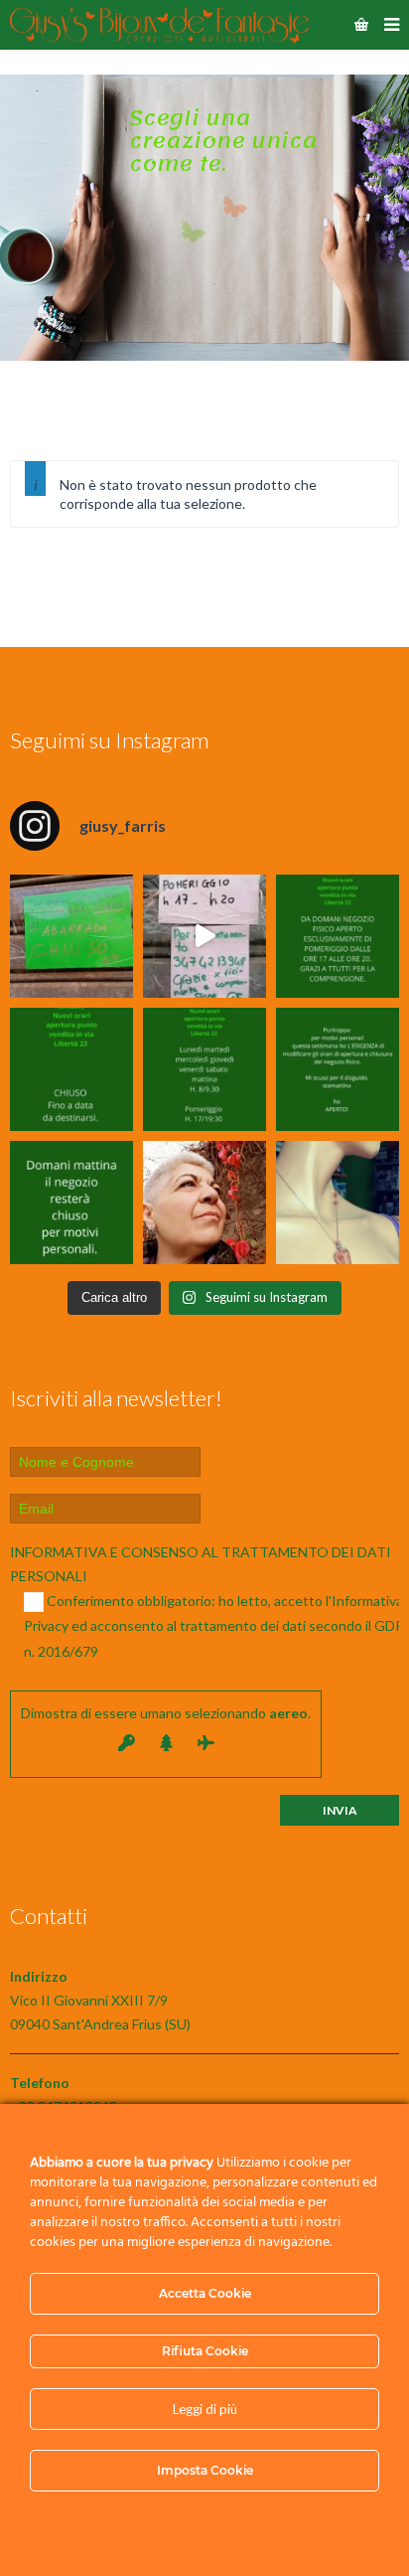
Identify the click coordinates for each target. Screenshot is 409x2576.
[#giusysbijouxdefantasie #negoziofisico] (71, 1203)
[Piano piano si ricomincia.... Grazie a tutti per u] (338, 936)
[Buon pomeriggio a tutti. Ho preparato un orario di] (204, 1069)
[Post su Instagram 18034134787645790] (71, 1069)
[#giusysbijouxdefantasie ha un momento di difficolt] (204, 936)
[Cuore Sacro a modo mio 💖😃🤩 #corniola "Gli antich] (338, 1203)
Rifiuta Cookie (205, 2351)
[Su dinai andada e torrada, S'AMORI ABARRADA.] (71, 936)
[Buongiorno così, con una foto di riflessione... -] (204, 1203)
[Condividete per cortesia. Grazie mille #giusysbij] (338, 1069)
